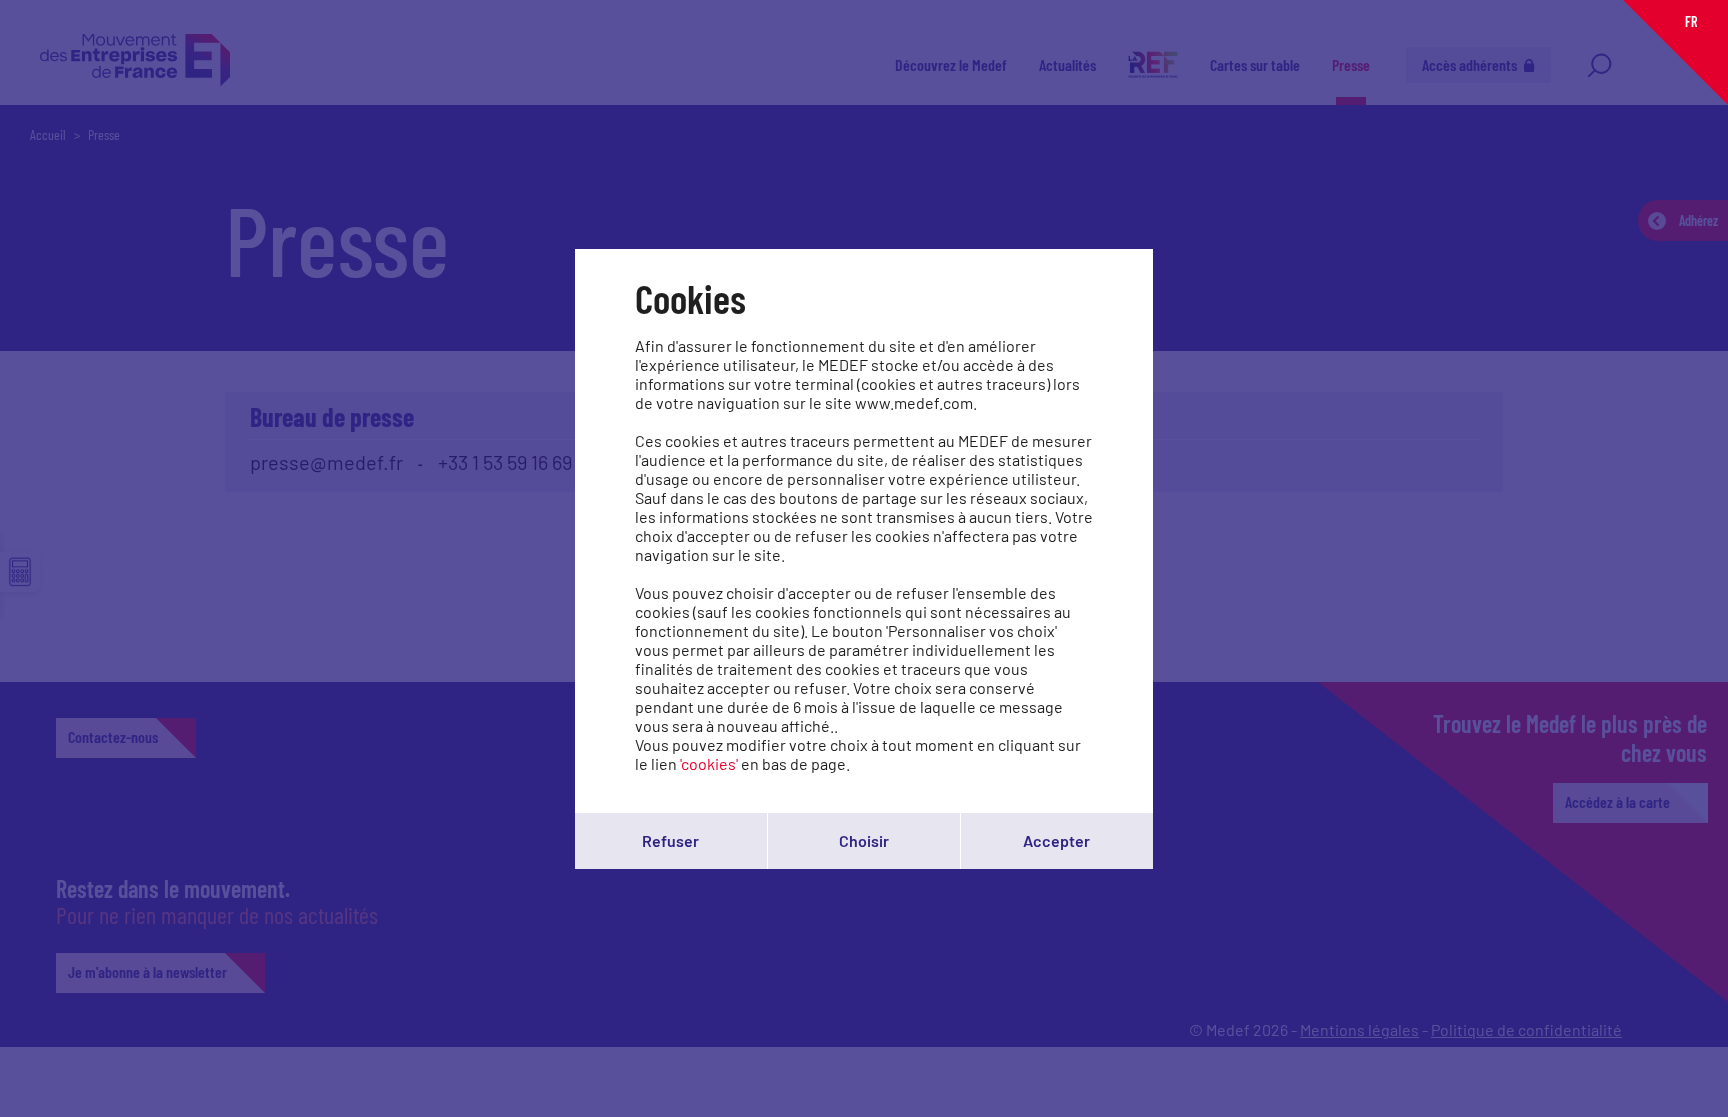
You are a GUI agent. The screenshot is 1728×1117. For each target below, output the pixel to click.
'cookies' (709, 763)
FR (1691, 21)
